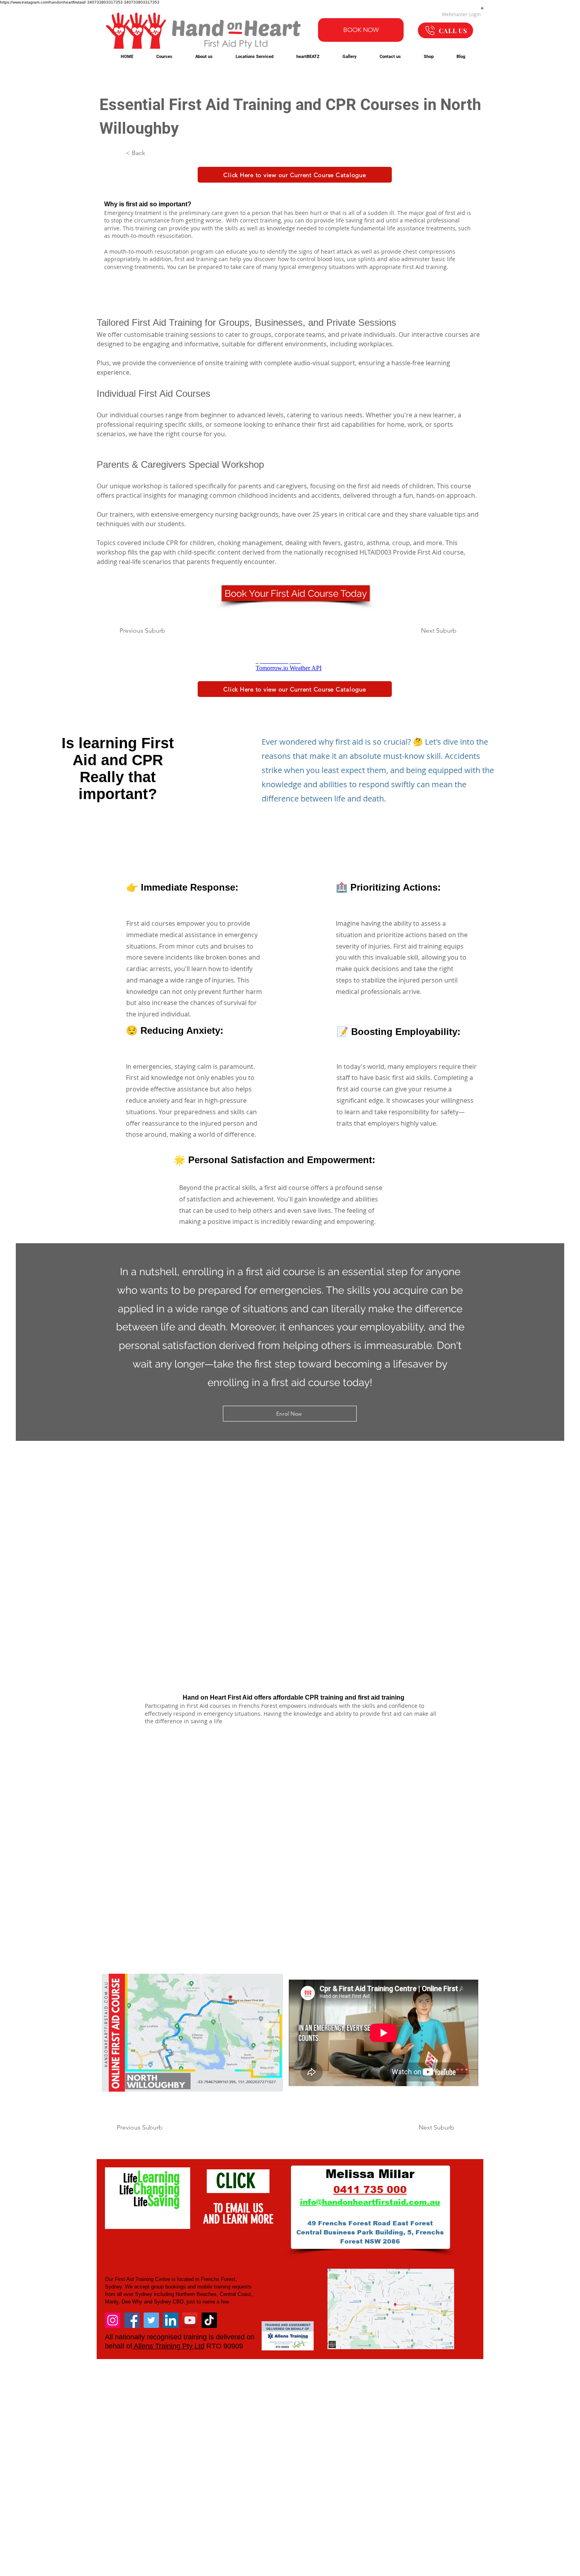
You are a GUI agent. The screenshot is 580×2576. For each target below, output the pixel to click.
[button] (482, 8)
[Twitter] (151, 2320)
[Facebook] (132, 2320)
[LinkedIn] (171, 2320)
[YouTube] (190, 2320)
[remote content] (290, 667)
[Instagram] (113, 2320)
